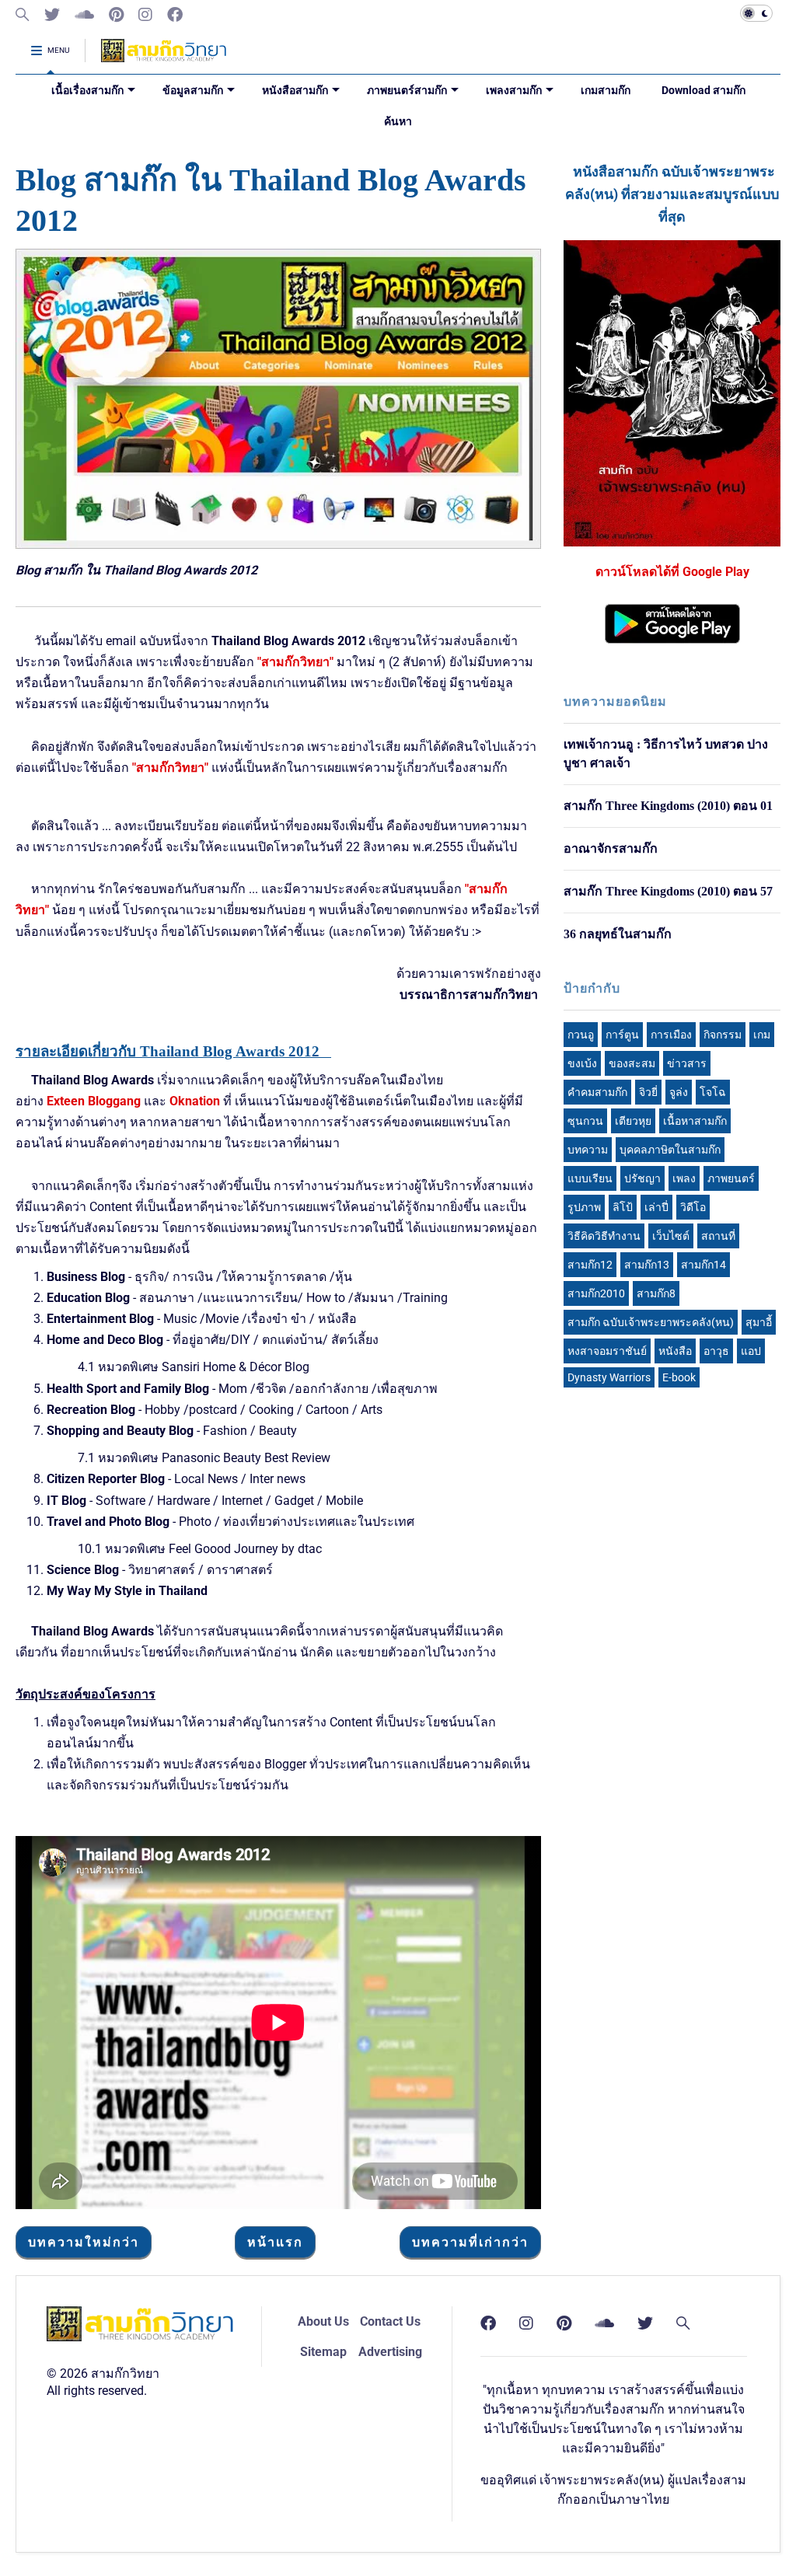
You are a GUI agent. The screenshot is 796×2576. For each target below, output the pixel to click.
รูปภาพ (584, 1207)
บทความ (588, 1150)
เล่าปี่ (656, 1207)
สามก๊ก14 (703, 1265)
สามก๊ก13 (647, 1265)
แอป (751, 1351)
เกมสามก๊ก (606, 90)
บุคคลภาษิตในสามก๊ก (670, 1150)
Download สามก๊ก (703, 90)
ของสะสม (632, 1063)
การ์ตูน (622, 1035)
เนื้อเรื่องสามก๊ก (87, 90)
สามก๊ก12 (590, 1265)
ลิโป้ (623, 1207)
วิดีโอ (693, 1207)
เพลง (684, 1178)
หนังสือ (675, 1351)
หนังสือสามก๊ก (295, 90)
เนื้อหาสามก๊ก (695, 1121)
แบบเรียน (590, 1178)
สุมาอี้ (759, 1322)
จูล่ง (679, 1092)
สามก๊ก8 (656, 1293)
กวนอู (581, 1035)
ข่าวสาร (687, 1063)
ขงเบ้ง (582, 1063)
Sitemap (323, 2352)
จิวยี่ (648, 1092)
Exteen (66, 1101)
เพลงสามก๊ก (514, 90)
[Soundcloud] (84, 15)
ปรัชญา (642, 1178)
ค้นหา (398, 121)
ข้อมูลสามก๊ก (193, 90)
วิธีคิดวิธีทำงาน (604, 1236)
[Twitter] (52, 15)
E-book (679, 1377)
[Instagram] (145, 15)
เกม (762, 1035)
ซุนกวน (585, 1121)
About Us (323, 2321)
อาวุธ (716, 1351)
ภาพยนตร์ (731, 1178)
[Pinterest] (116, 15)
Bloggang (114, 1101)
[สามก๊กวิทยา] (164, 56)
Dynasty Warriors (609, 1377)
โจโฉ (713, 1092)
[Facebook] (175, 15)
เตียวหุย (633, 1121)
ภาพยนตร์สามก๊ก (407, 90)
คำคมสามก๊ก (597, 1092)
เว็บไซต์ (671, 1236)
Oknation (195, 1101)
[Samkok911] (23, 15)
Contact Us (390, 2321)
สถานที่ (718, 1236)
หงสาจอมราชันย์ (607, 1351)
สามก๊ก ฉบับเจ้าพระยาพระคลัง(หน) (651, 1322)
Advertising (390, 2352)
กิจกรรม (723, 1035)
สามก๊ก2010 (596, 1293)
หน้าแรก (275, 2242)
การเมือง (671, 1035)
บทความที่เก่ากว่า (470, 2242)
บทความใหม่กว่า (84, 2242)
